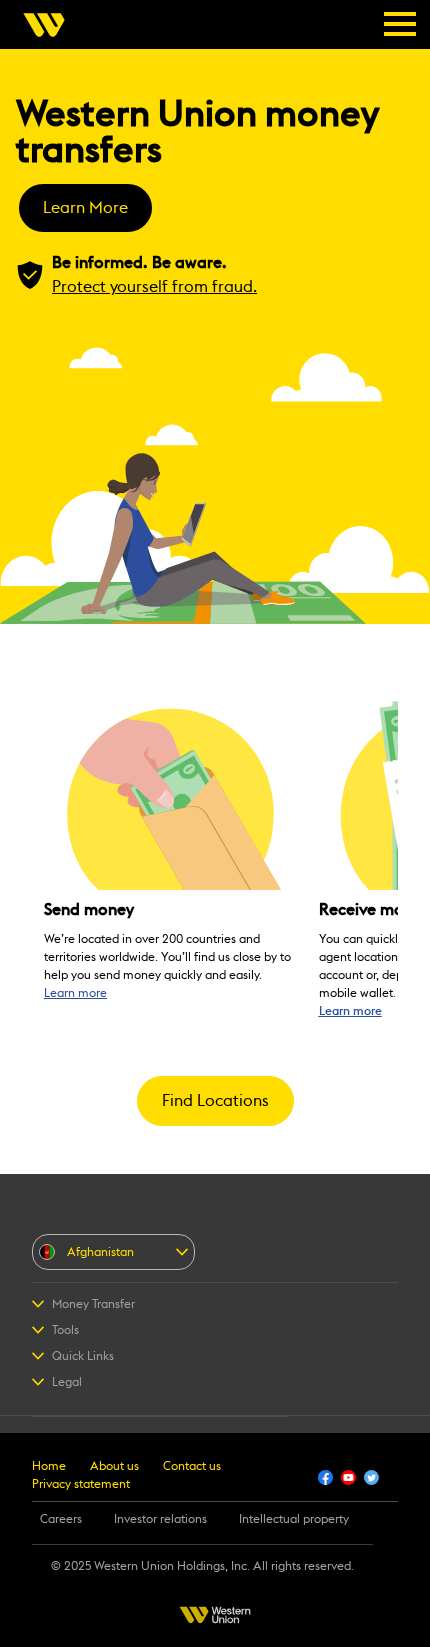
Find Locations (215, 1101)
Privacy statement (81, 1484)
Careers (61, 1519)
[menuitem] (50, 25)
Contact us (192, 1466)
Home (49, 1466)
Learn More (85, 208)
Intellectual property (294, 1519)
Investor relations (160, 1519)
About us (114, 1466)
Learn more (75, 993)
